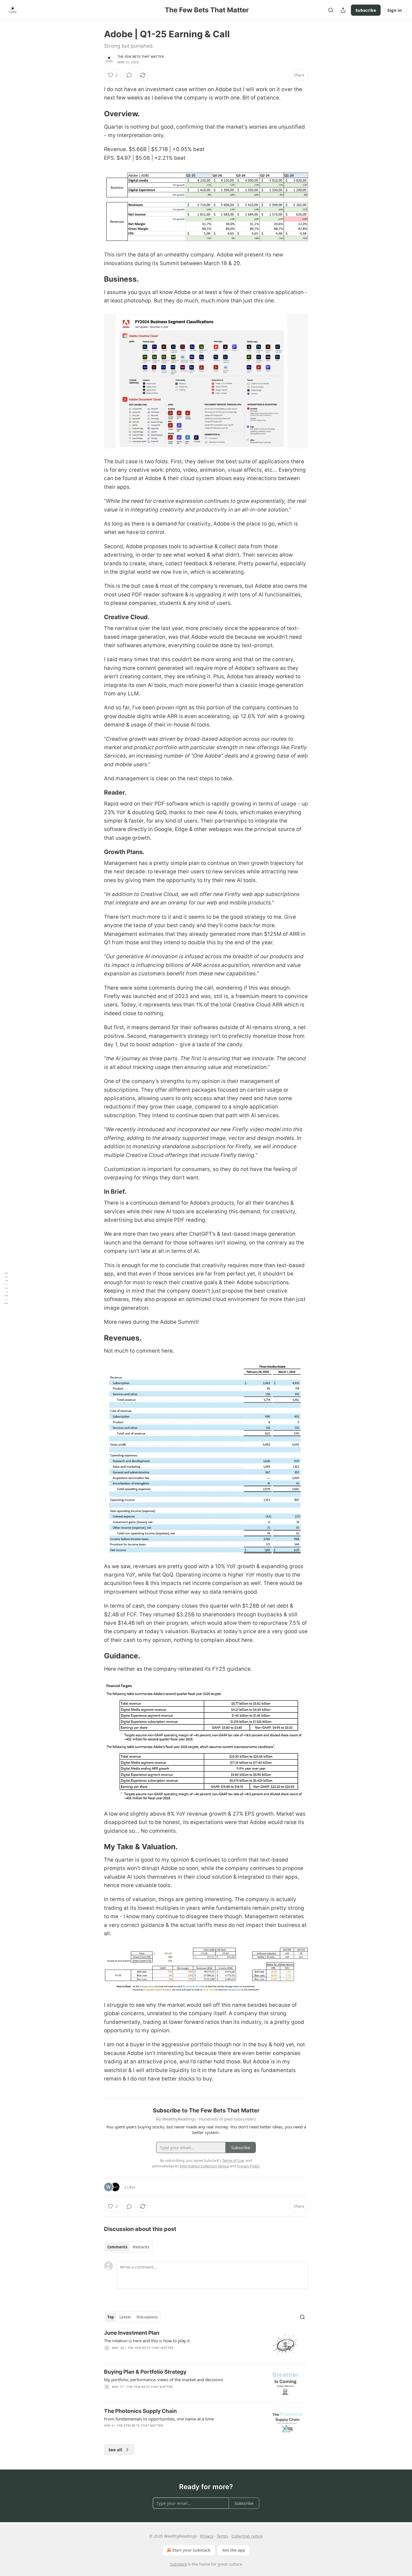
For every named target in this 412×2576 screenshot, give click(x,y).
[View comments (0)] (129, 75)
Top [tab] (111, 2317)
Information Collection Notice (204, 2166)
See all (115, 2450)
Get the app (234, 2550)
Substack (178, 2564)
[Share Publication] (343, 10)
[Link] (96, 114)
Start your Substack (191, 2550)
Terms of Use (233, 2160)
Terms (222, 2536)
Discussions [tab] (147, 2317)
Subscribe (366, 10)
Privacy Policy (248, 2166)
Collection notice (247, 2536)
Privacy (207, 2536)
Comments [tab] (117, 2247)
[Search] (331, 10)
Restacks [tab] (141, 2247)
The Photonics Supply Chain (140, 2411)
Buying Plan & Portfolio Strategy (145, 2372)
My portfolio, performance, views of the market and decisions (164, 2380)
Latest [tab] (125, 2317)
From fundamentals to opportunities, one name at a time (159, 2419)
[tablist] (128, 2247)
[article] (206, 2344)
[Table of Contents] (6, 1288)
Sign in (395, 10)
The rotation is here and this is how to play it (147, 2341)
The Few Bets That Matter (141, 57)
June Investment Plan (132, 2333)
